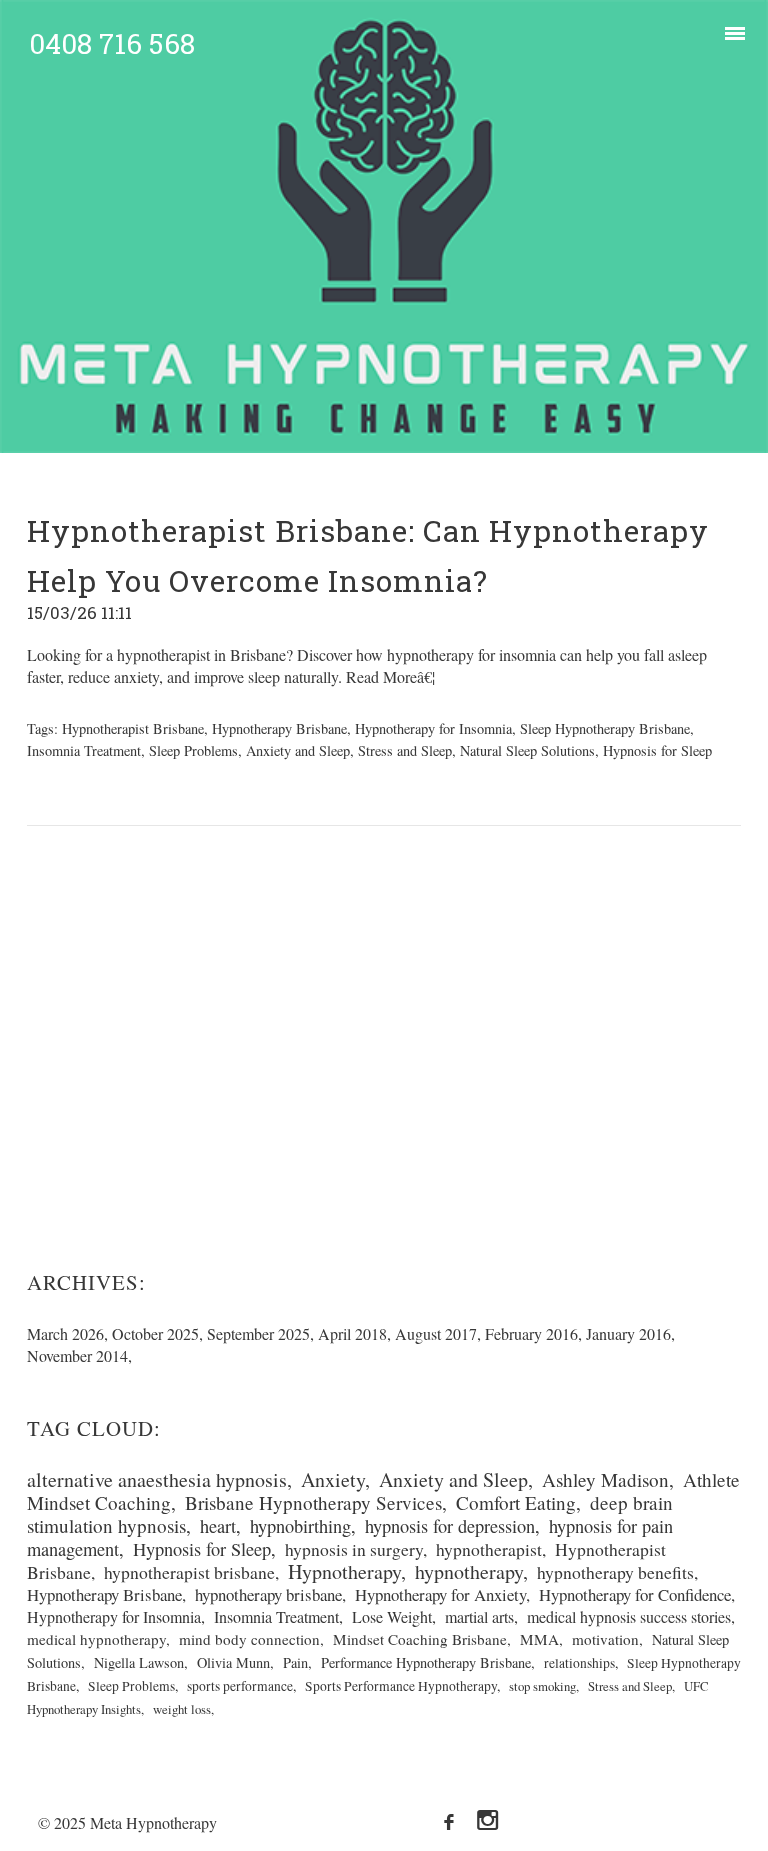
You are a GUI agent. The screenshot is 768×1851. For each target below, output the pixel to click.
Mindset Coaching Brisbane (420, 1639)
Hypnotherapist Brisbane (133, 728)
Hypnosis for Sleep (657, 750)
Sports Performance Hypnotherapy (401, 1686)
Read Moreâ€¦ (388, 676)
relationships (579, 1663)
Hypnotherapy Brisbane (279, 728)
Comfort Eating (516, 1502)
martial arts (479, 1616)
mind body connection (249, 1639)
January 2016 (628, 1333)
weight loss (182, 1709)
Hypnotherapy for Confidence (635, 1594)
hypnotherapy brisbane (268, 1594)
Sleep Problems (193, 750)
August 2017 (436, 1333)
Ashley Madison (605, 1479)
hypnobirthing (300, 1526)
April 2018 (352, 1333)
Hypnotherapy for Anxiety (440, 1594)
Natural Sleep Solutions (527, 750)
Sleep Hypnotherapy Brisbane (605, 728)
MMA (539, 1639)
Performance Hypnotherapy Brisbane (426, 1662)
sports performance (240, 1686)
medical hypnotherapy (96, 1639)
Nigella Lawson (139, 1662)
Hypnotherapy (344, 1571)
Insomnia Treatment (84, 750)
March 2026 (65, 1333)
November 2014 (77, 1355)
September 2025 (258, 1333)
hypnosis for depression (450, 1526)
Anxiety (333, 1479)
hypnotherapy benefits (615, 1572)
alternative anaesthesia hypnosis (157, 1479)
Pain (295, 1662)
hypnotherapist (489, 1549)
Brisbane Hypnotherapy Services (313, 1502)
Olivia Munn (233, 1662)
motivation (605, 1639)
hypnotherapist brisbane (189, 1572)
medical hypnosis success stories (629, 1616)
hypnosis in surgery (354, 1549)
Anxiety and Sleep (298, 750)
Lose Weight (392, 1616)
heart (218, 1526)
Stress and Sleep (405, 750)
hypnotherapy (469, 1571)
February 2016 (531, 1333)
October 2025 (155, 1333)
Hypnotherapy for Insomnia (433, 728)
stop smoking (542, 1686)
